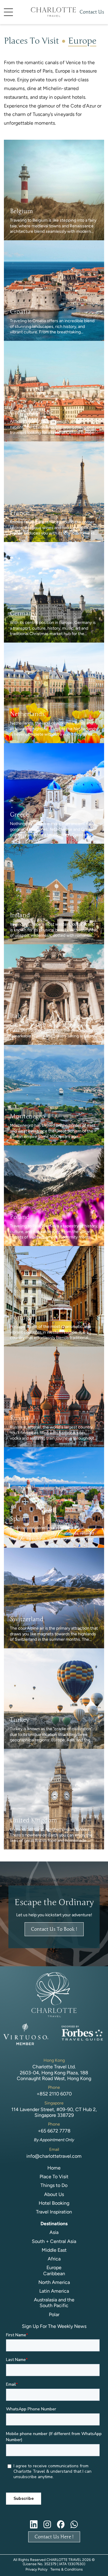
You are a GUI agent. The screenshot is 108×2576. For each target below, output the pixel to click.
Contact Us (92, 12)
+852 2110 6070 (54, 2094)
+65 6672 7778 (54, 2131)
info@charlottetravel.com (54, 2156)
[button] (17, 12)
